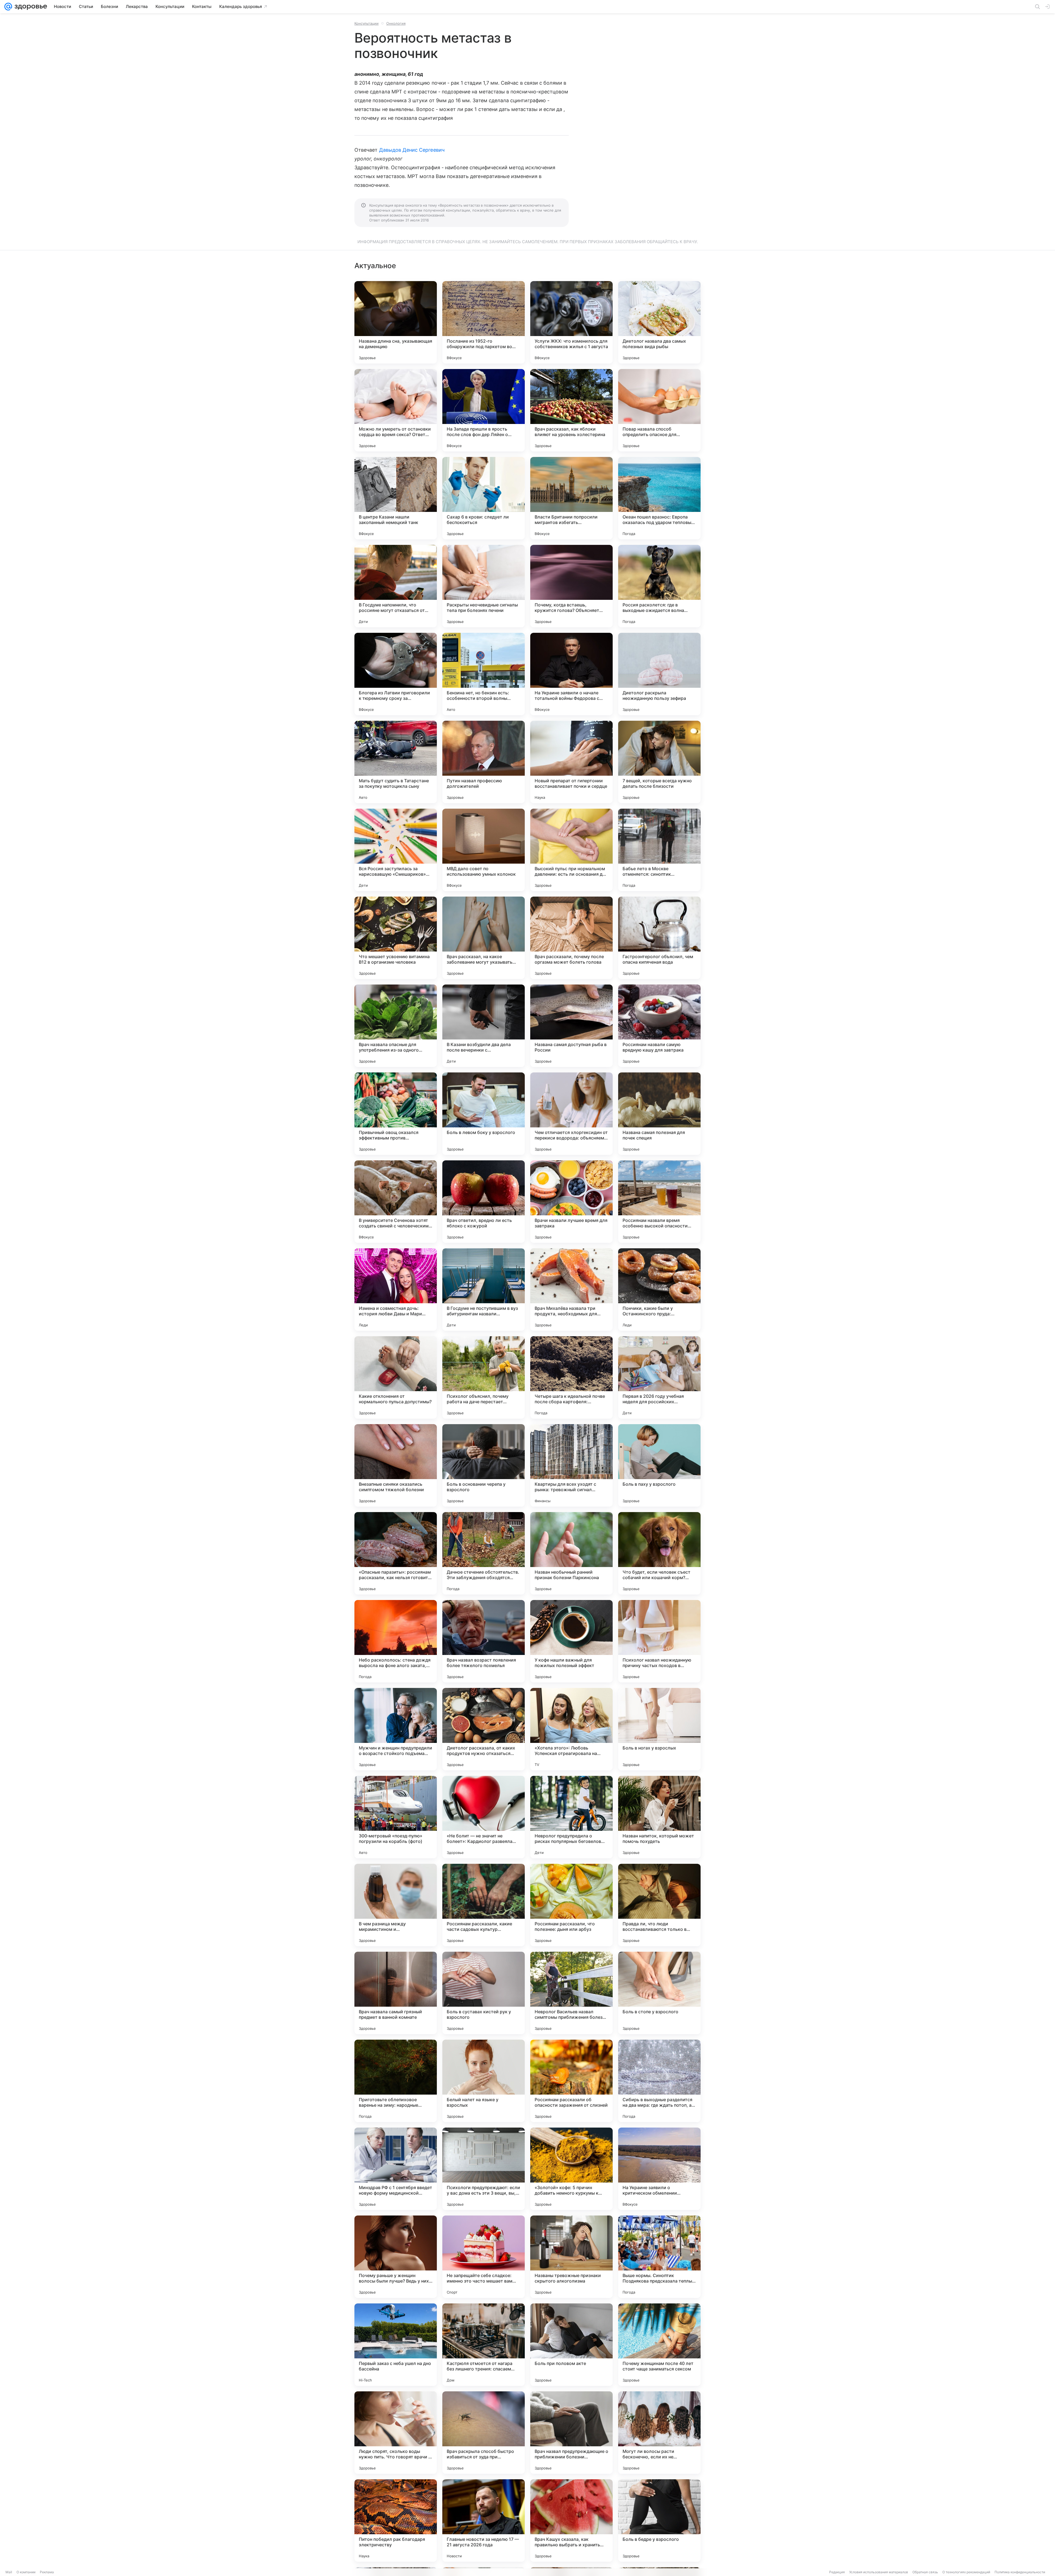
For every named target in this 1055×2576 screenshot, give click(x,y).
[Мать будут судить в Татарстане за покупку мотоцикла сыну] (396, 762)
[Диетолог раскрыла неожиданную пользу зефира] (659, 674)
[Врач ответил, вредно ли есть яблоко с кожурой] (484, 1202)
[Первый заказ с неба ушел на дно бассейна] (396, 2345)
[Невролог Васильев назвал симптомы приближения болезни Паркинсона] (571, 1993)
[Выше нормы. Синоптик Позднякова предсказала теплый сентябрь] (659, 2257)
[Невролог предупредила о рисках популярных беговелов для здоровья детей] (571, 1817)
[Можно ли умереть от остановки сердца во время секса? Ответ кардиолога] (396, 410)
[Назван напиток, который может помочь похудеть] (659, 1817)
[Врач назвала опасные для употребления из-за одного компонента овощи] (396, 1026)
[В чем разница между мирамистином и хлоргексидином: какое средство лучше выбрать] (396, 1905)
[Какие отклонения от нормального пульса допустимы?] (396, 1377)
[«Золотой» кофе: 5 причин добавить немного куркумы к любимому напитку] (571, 2169)
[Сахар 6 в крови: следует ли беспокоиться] (484, 498)
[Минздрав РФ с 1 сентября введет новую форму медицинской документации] (396, 2169)
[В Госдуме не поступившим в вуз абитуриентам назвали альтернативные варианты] (484, 1290)
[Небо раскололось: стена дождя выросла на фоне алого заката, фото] (396, 1641)
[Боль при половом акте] (571, 2345)
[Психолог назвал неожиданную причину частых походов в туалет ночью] (659, 1641)
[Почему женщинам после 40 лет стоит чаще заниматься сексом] (659, 2345)
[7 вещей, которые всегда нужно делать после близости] (659, 762)
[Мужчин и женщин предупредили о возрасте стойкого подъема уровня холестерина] (396, 1729)
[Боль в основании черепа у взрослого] (484, 1465)
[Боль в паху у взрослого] (659, 1465)
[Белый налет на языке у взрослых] (484, 2081)
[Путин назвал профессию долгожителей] (484, 762)
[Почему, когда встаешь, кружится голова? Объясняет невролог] (571, 586)
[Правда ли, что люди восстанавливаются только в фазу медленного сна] (659, 1905)
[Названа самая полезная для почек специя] (659, 1114)
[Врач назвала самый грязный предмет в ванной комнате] (396, 1993)
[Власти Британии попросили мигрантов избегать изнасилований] (571, 498)
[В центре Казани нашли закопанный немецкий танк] (396, 498)
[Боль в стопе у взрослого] (659, 1993)
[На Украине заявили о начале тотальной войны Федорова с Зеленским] (571, 674)
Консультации (367, 23)
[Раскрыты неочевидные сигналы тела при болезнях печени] (484, 586)
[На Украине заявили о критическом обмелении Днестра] (659, 2169)
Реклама (47, 2572)
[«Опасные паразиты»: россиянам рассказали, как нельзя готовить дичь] (396, 1553)
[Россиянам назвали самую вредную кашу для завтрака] (659, 1026)
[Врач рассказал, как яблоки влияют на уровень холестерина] (571, 410)
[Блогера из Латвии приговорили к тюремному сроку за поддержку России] (396, 674)
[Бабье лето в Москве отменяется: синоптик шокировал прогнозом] (659, 850)
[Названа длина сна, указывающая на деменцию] (396, 322)
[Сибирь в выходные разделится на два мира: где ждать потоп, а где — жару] (659, 2081)
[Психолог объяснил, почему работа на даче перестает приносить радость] (484, 1377)
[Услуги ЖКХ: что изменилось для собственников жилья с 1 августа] (571, 322)
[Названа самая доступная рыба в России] (571, 1026)
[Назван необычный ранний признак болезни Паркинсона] (571, 1553)
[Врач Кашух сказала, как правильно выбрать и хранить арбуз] (571, 2520)
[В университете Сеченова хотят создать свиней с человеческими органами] (396, 1202)
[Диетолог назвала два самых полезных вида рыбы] (659, 322)
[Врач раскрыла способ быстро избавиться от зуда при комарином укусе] (484, 2433)
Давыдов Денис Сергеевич (412, 150)
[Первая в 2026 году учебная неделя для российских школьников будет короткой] (659, 1377)
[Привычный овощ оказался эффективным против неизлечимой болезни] (396, 1114)
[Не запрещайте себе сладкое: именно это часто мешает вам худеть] (484, 2257)
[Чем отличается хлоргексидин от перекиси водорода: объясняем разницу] (571, 1114)
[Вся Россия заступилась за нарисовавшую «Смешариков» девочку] (396, 850)
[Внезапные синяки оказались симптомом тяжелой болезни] (396, 1465)
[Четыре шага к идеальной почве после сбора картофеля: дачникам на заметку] (571, 1377)
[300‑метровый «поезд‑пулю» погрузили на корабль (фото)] (396, 1817)
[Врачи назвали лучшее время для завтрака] (571, 1202)
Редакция (837, 2572)
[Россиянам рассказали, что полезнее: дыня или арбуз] (571, 1905)
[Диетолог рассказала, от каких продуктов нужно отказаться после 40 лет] (484, 1729)
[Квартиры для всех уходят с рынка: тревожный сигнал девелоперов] (571, 1465)
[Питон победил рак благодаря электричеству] (396, 2520)
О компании (26, 2572)
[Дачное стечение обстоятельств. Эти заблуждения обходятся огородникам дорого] (484, 1553)
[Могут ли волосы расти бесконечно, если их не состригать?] (659, 2433)
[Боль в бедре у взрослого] (659, 2520)
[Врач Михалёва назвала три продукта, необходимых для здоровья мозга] (571, 1290)
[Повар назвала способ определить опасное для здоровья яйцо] (659, 410)
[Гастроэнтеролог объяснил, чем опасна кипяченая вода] (659, 938)
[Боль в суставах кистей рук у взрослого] (484, 1993)
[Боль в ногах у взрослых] (659, 1729)
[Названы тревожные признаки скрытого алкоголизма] (571, 2257)
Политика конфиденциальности (1020, 2572)
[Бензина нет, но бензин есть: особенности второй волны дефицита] (484, 674)
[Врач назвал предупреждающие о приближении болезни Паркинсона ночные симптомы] (571, 2433)
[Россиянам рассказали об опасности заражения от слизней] (571, 2081)
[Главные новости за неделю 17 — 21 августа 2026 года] (484, 2520)
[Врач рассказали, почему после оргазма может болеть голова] (571, 938)
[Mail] (8, 7)
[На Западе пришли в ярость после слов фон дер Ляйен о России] (484, 410)
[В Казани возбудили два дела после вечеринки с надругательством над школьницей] (484, 1026)
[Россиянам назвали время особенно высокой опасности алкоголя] (659, 1202)
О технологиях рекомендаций (966, 2572)
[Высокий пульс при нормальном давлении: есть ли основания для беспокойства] (571, 850)
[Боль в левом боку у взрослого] (484, 1114)
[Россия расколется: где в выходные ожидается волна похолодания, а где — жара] (659, 586)
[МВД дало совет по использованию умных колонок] (484, 850)
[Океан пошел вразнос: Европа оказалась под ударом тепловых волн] (659, 498)
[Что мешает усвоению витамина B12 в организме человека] (396, 938)
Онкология (396, 23)
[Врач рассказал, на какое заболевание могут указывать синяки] (484, 938)
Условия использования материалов (879, 2572)
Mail (9, 2572)
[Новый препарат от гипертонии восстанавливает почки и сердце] (571, 762)
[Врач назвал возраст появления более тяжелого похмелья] (484, 1641)
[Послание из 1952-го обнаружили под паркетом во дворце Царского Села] (484, 322)
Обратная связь (925, 2572)
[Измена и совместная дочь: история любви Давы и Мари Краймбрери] (396, 1290)
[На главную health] (30, 7)
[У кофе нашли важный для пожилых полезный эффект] (571, 1641)
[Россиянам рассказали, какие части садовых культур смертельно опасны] (484, 1905)
